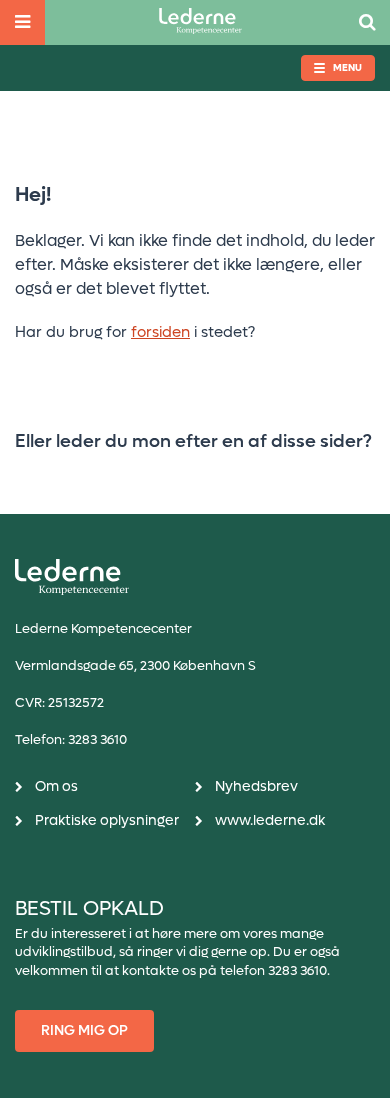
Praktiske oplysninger (107, 820)
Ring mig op (84, 1030)
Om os (56, 786)
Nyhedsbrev (256, 786)
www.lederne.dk (270, 820)
